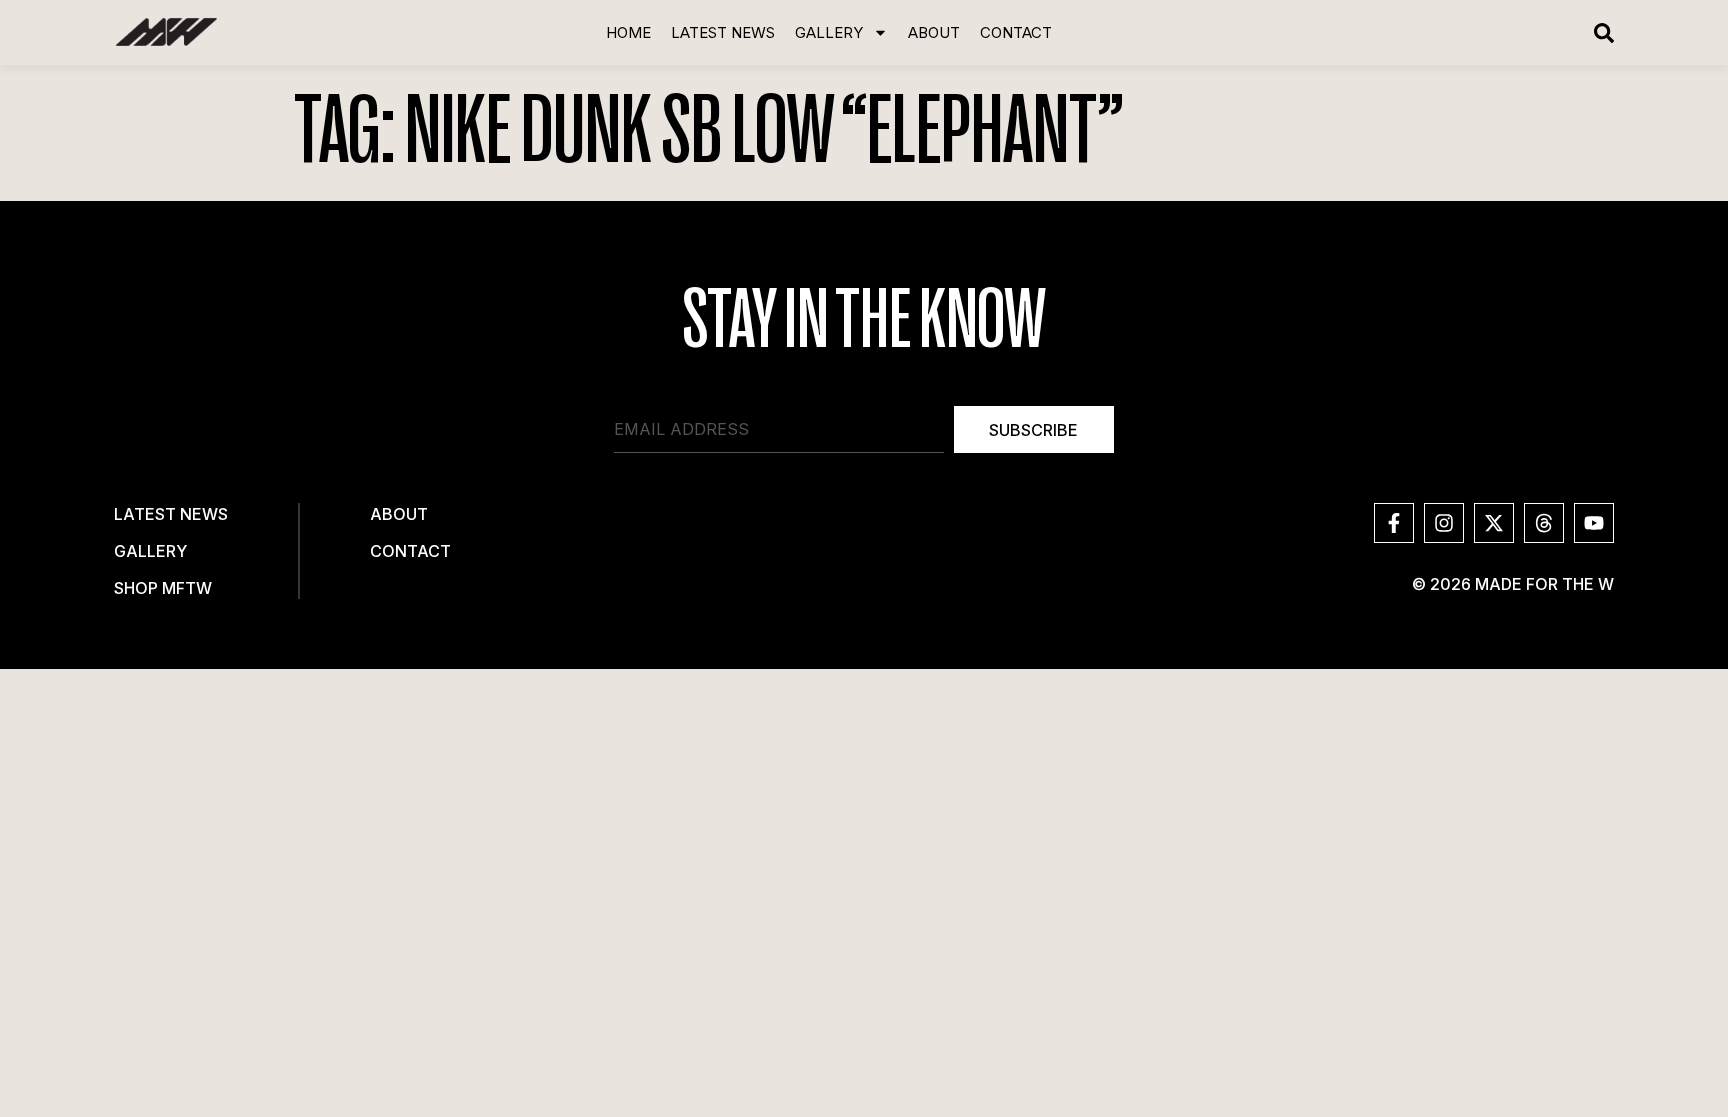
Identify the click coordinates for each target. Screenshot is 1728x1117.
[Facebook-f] (1394, 523)
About (934, 33)
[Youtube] (1594, 523)
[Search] (1604, 33)
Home (628, 33)
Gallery (829, 33)
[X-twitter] (1494, 523)
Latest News (723, 33)
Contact (1016, 33)
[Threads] (1544, 523)
